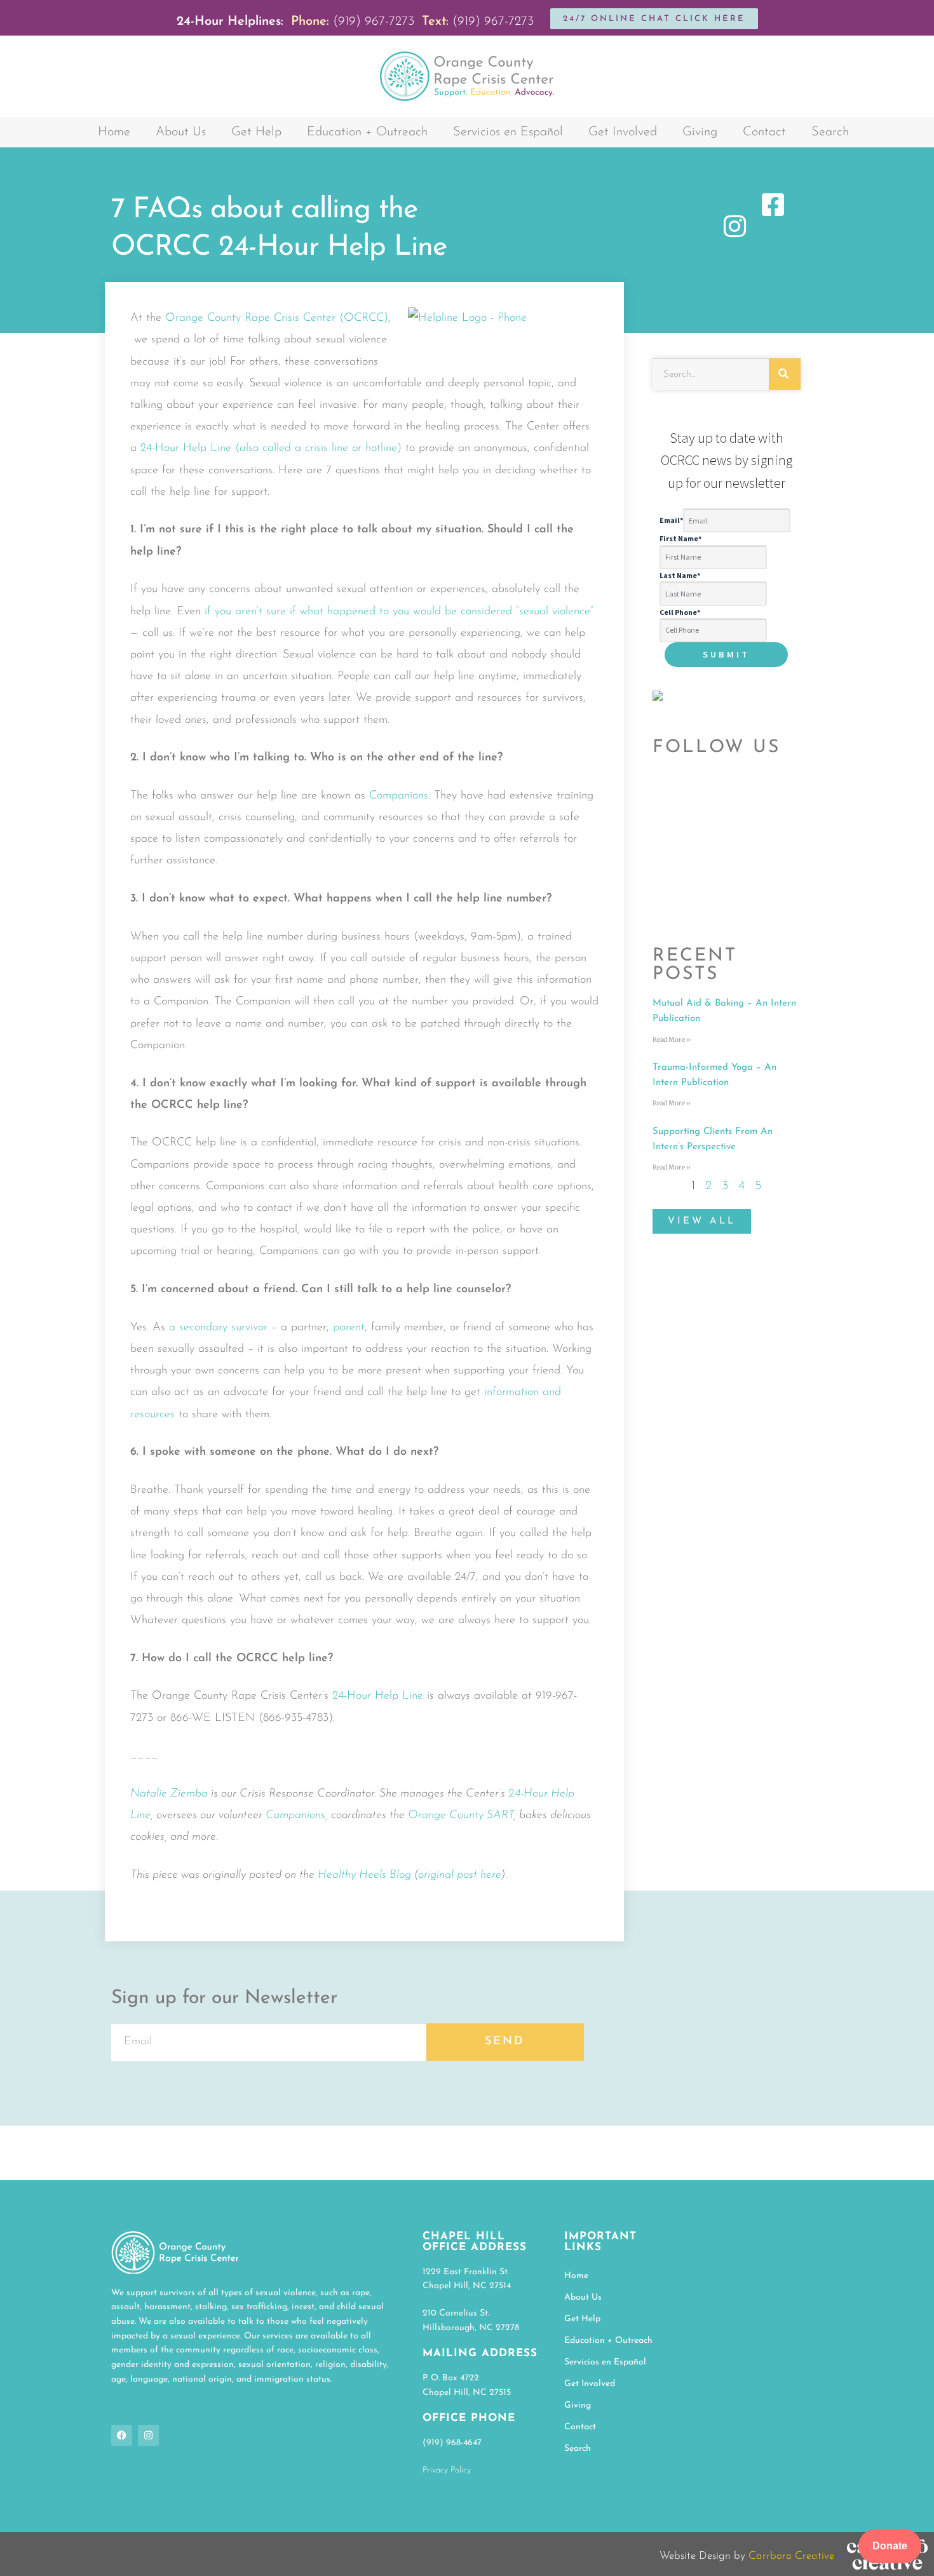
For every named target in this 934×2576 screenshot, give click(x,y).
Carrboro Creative (791, 2556)
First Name (680, 538)
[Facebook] (122, 2435)
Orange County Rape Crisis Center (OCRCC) (277, 318)
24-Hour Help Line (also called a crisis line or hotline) (271, 448)
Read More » (672, 1040)
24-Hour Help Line (378, 1696)
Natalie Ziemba (169, 1794)
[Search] (785, 374)
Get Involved (623, 132)
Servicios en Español (508, 132)
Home (114, 132)
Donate (890, 2546)
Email (671, 521)
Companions (399, 796)
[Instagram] (148, 2435)
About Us (181, 132)
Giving (700, 132)
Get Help (256, 132)
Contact (764, 132)
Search (830, 132)
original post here (460, 1875)
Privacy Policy (447, 2470)
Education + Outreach (367, 132)
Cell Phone (680, 612)
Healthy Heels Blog (364, 1875)
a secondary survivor (218, 1328)
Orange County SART (461, 1816)
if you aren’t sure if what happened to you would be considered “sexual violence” (399, 612)
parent (349, 1328)
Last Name (680, 575)
